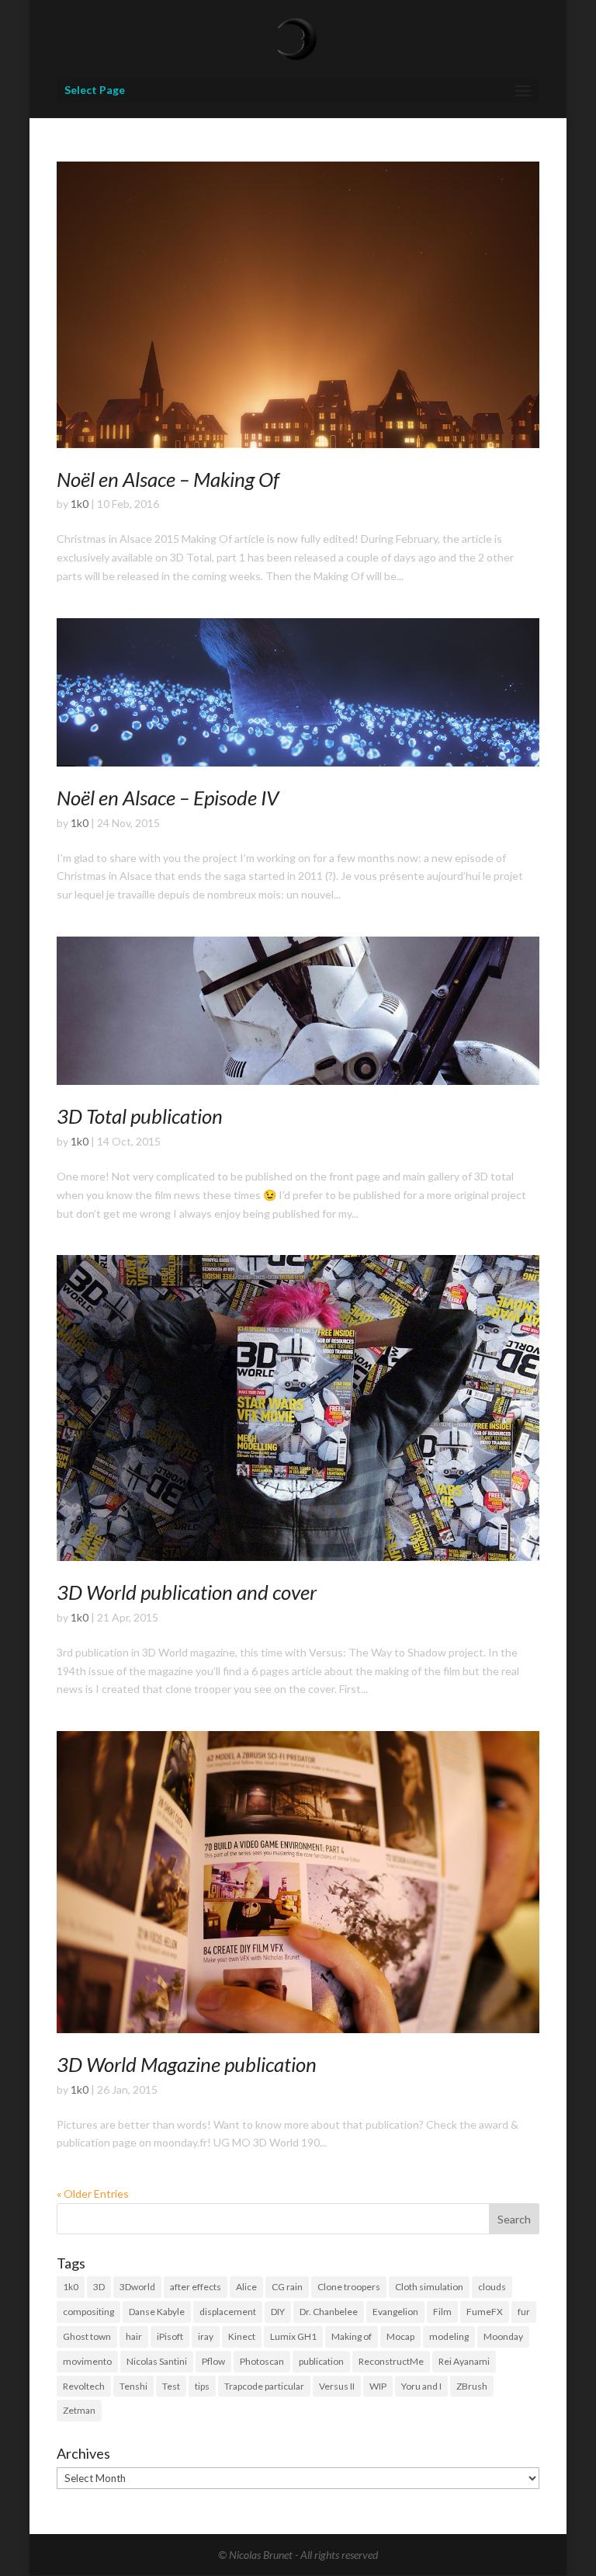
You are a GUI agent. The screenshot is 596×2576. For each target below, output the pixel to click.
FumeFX (485, 2312)
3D (99, 2287)
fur (524, 2312)
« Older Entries (93, 2194)
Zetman (79, 2410)
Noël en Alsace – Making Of (168, 479)
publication (321, 2361)
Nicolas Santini (157, 2361)
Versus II (337, 2386)
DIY (278, 2312)
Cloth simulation (429, 2287)
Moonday (503, 2336)
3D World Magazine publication (187, 2064)
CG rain (287, 2287)
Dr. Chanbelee (329, 2312)
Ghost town (87, 2336)
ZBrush (472, 2386)
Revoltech (84, 2386)
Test (171, 2386)
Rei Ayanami (464, 2361)
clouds (492, 2287)
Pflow (213, 2361)
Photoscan (262, 2361)
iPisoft (170, 2336)
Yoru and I (421, 2386)
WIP (378, 2386)
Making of (352, 2336)
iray (206, 2336)
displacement (228, 2312)
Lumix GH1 (293, 2336)
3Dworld (137, 2287)
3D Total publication (140, 1116)
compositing (88, 2312)
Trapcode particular (264, 2386)
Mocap (400, 2336)
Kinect (242, 2336)
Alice (246, 2287)
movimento (87, 2361)
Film (442, 2312)
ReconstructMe (391, 2361)
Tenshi (133, 2386)
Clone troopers (349, 2287)
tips (202, 2386)
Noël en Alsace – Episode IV (168, 798)
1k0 (80, 504)
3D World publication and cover (187, 1592)
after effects (196, 2287)
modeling (449, 2336)
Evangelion (395, 2312)
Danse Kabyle (157, 2312)
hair (134, 2336)
